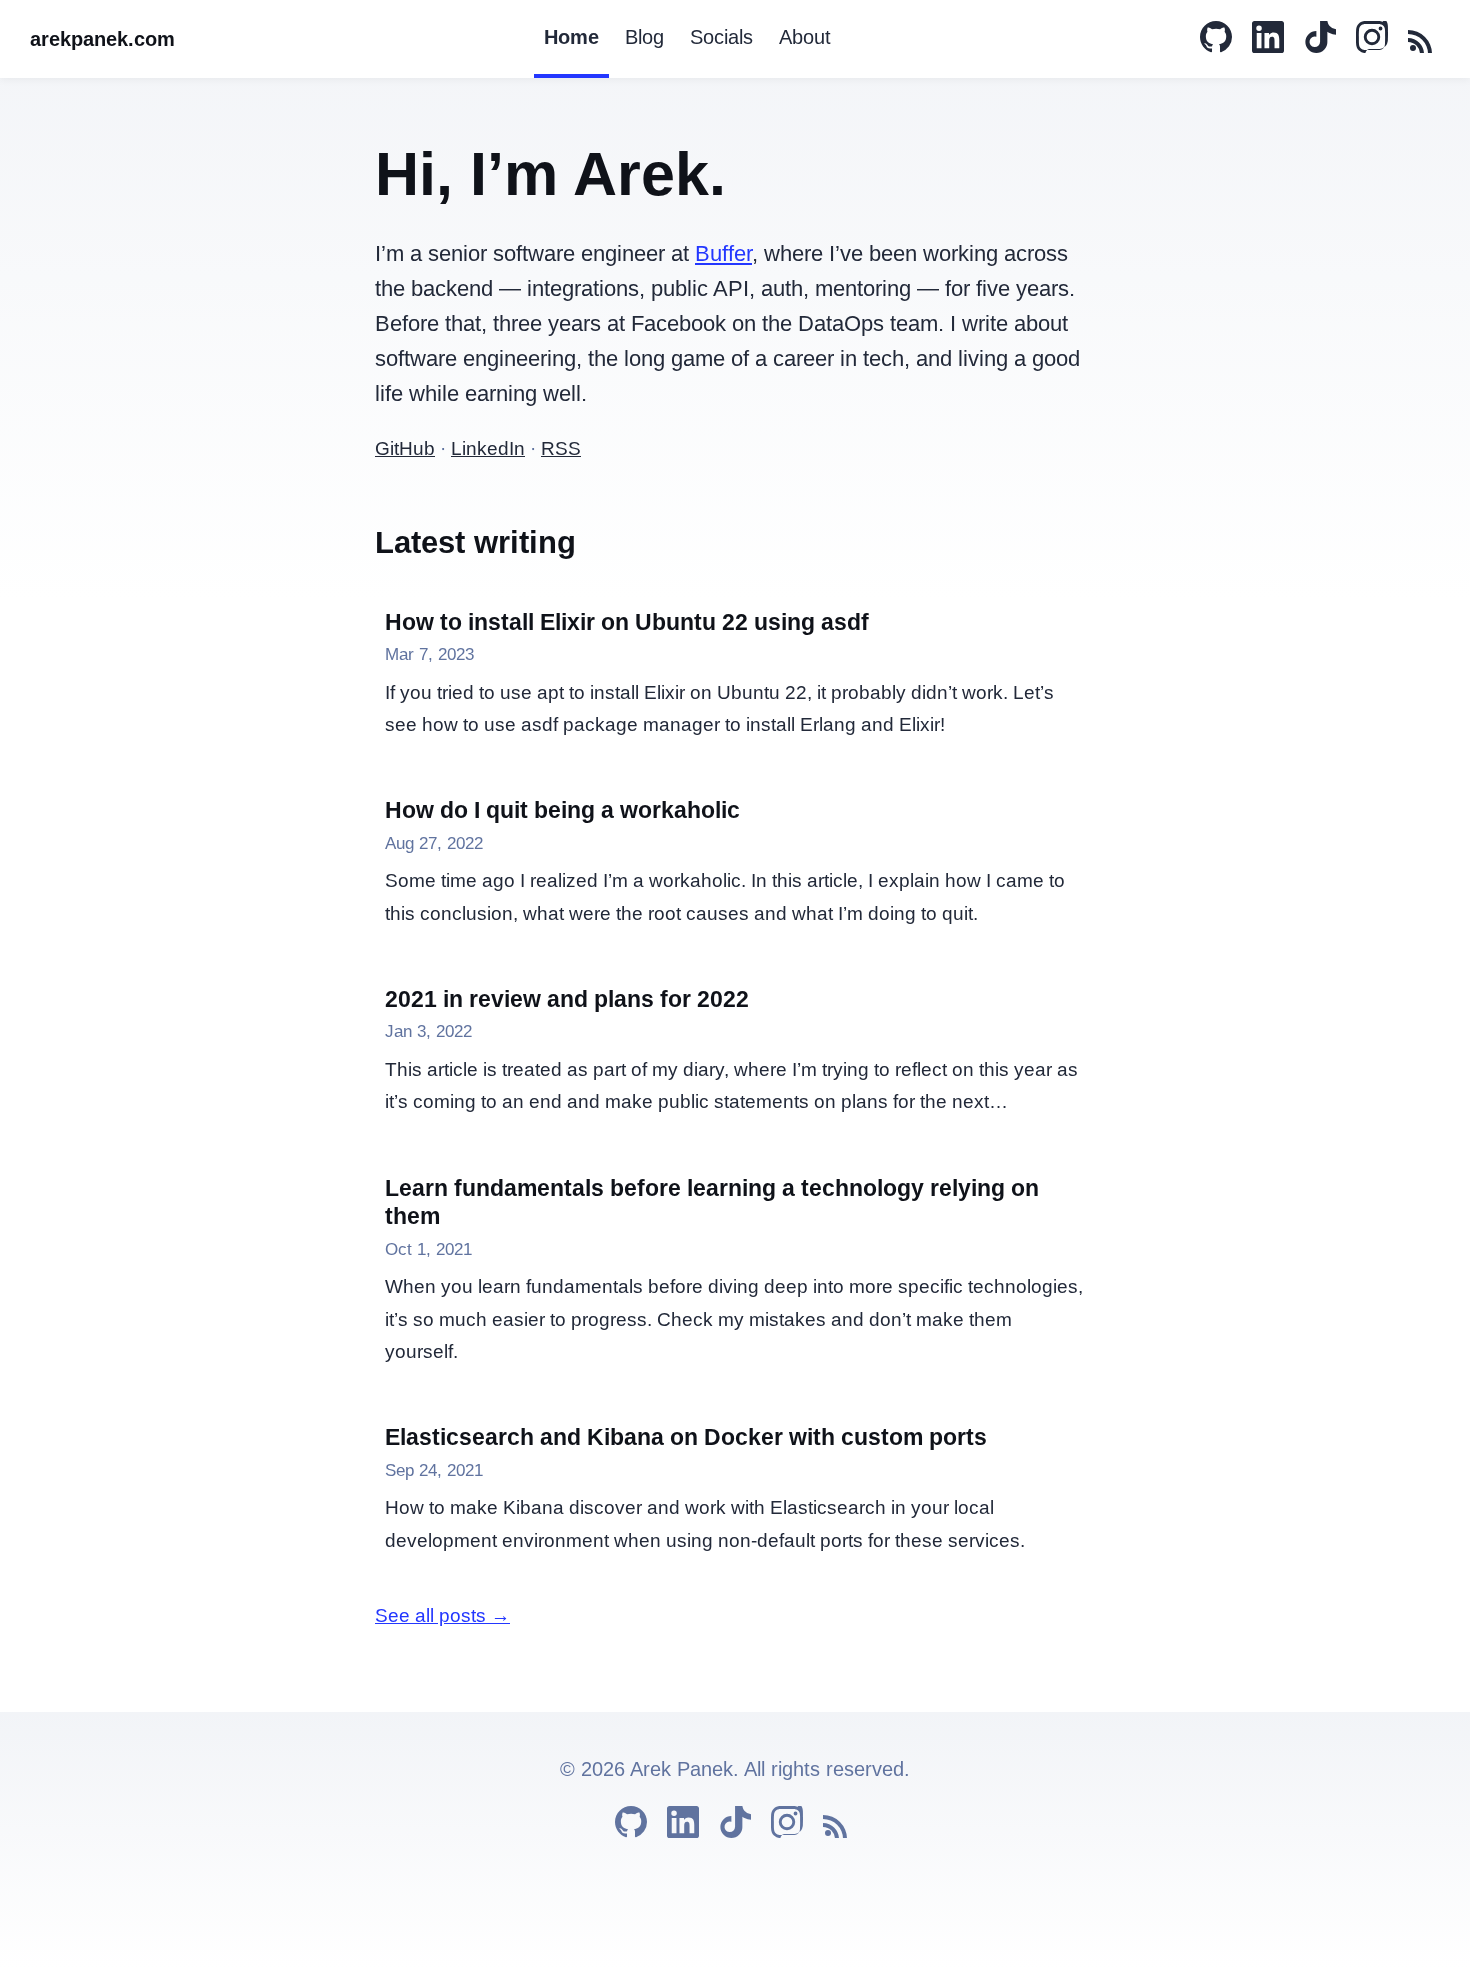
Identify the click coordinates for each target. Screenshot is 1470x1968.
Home (571, 37)
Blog (644, 37)
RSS (561, 448)
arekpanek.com (102, 39)
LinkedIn (488, 448)
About (805, 37)
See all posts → (442, 1615)
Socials (721, 37)
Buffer (723, 253)
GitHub (405, 448)
